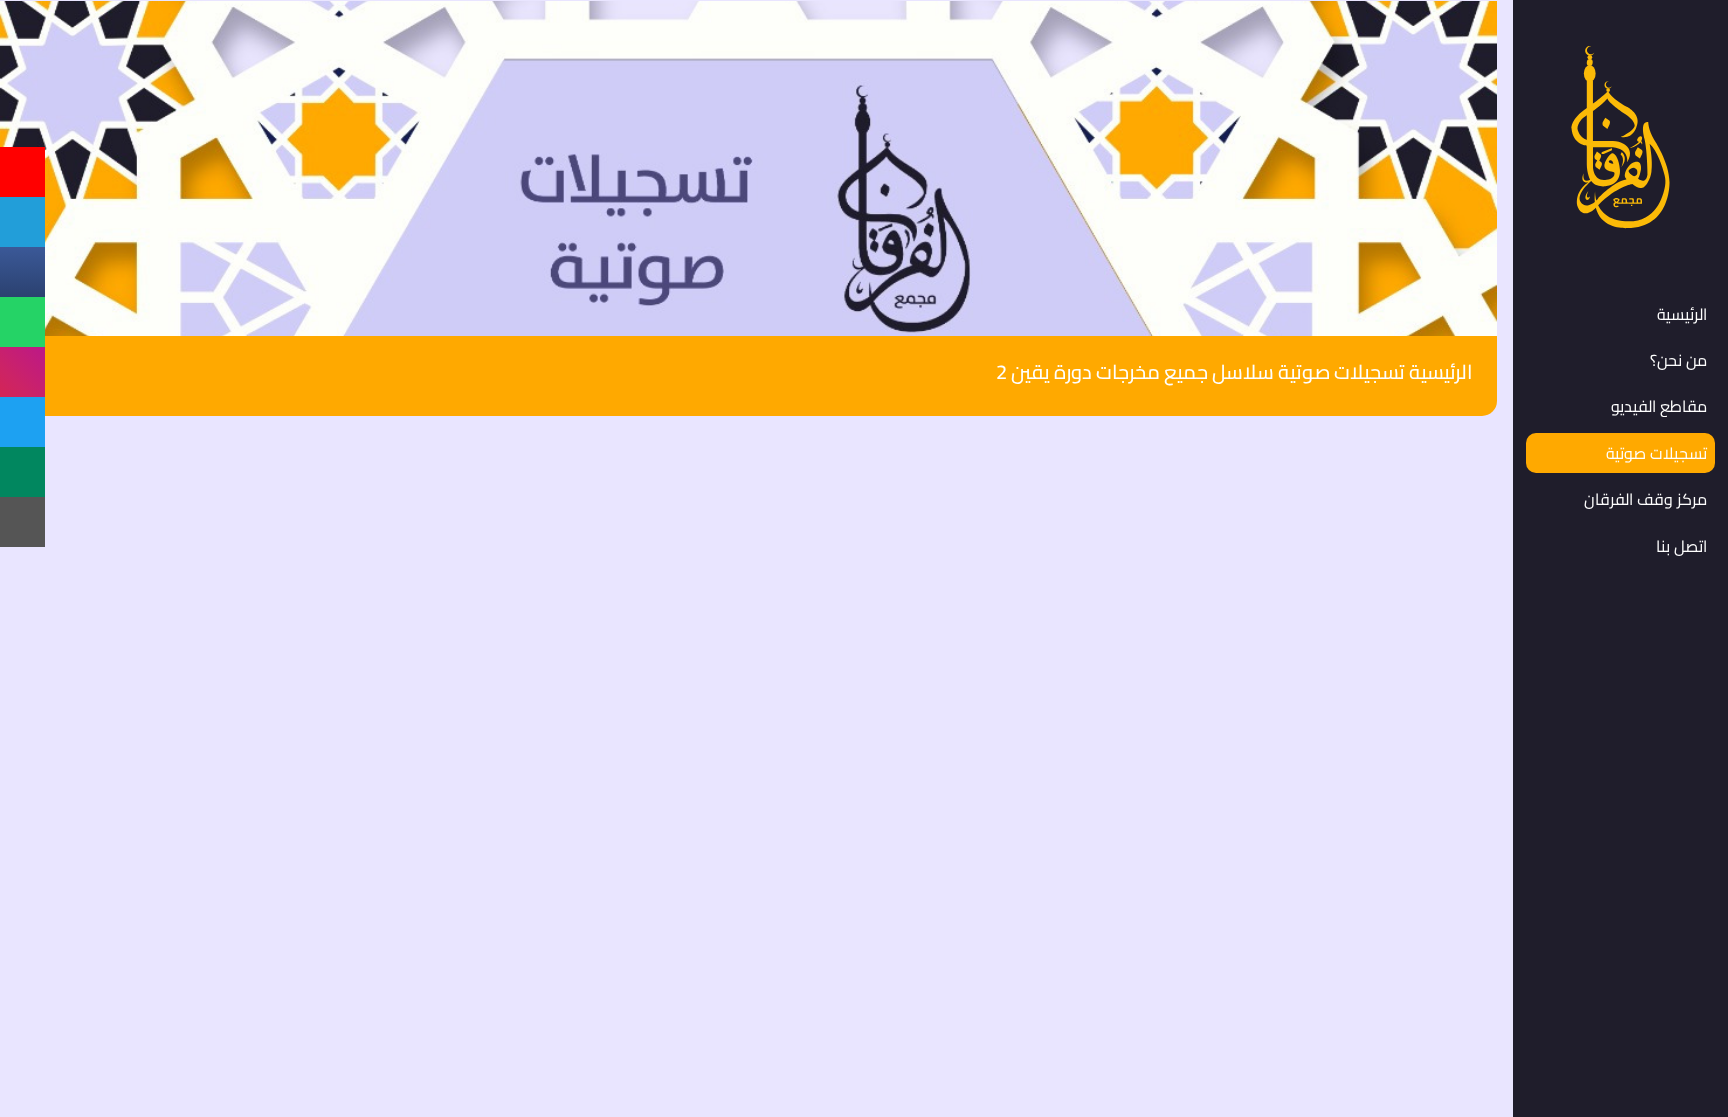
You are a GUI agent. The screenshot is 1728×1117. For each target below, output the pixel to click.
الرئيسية (1441, 371)
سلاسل (1243, 371)
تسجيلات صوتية (1341, 371)
